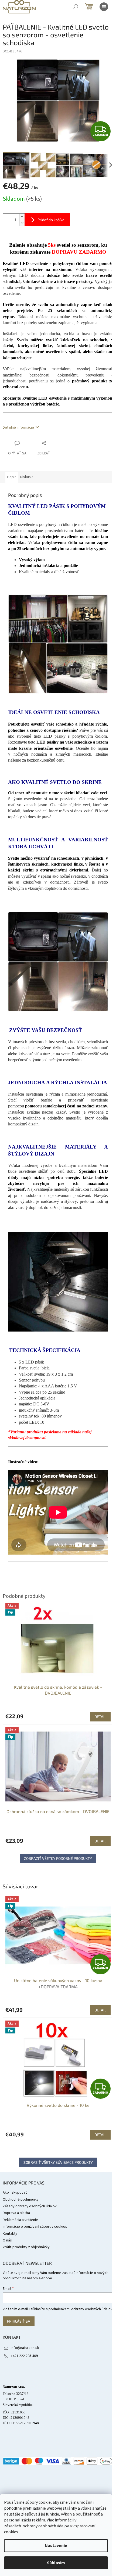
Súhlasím (56, 2563)
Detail (100, 2010)
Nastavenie (56, 2546)
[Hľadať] (76, 7)
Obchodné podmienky (21, 2200)
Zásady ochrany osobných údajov (30, 2206)
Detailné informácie (18, 428)
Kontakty (10, 2234)
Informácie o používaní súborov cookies (35, 2227)
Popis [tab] (12, 477)
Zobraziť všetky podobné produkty (58, 1858)
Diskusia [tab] (27, 477)
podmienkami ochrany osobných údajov (81, 2309)
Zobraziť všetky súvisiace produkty (58, 2162)
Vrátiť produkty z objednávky (26, 2247)
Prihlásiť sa (19, 2321)
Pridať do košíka (51, 220)
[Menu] (104, 7)
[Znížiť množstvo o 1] (22, 223)
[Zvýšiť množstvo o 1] (22, 217)
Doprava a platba (16, 2213)
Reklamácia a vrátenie (20, 2220)
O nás (7, 2240)
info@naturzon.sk (25, 2348)
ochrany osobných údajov (46, 2526)
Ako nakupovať (15, 2193)
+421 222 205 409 (24, 2356)
